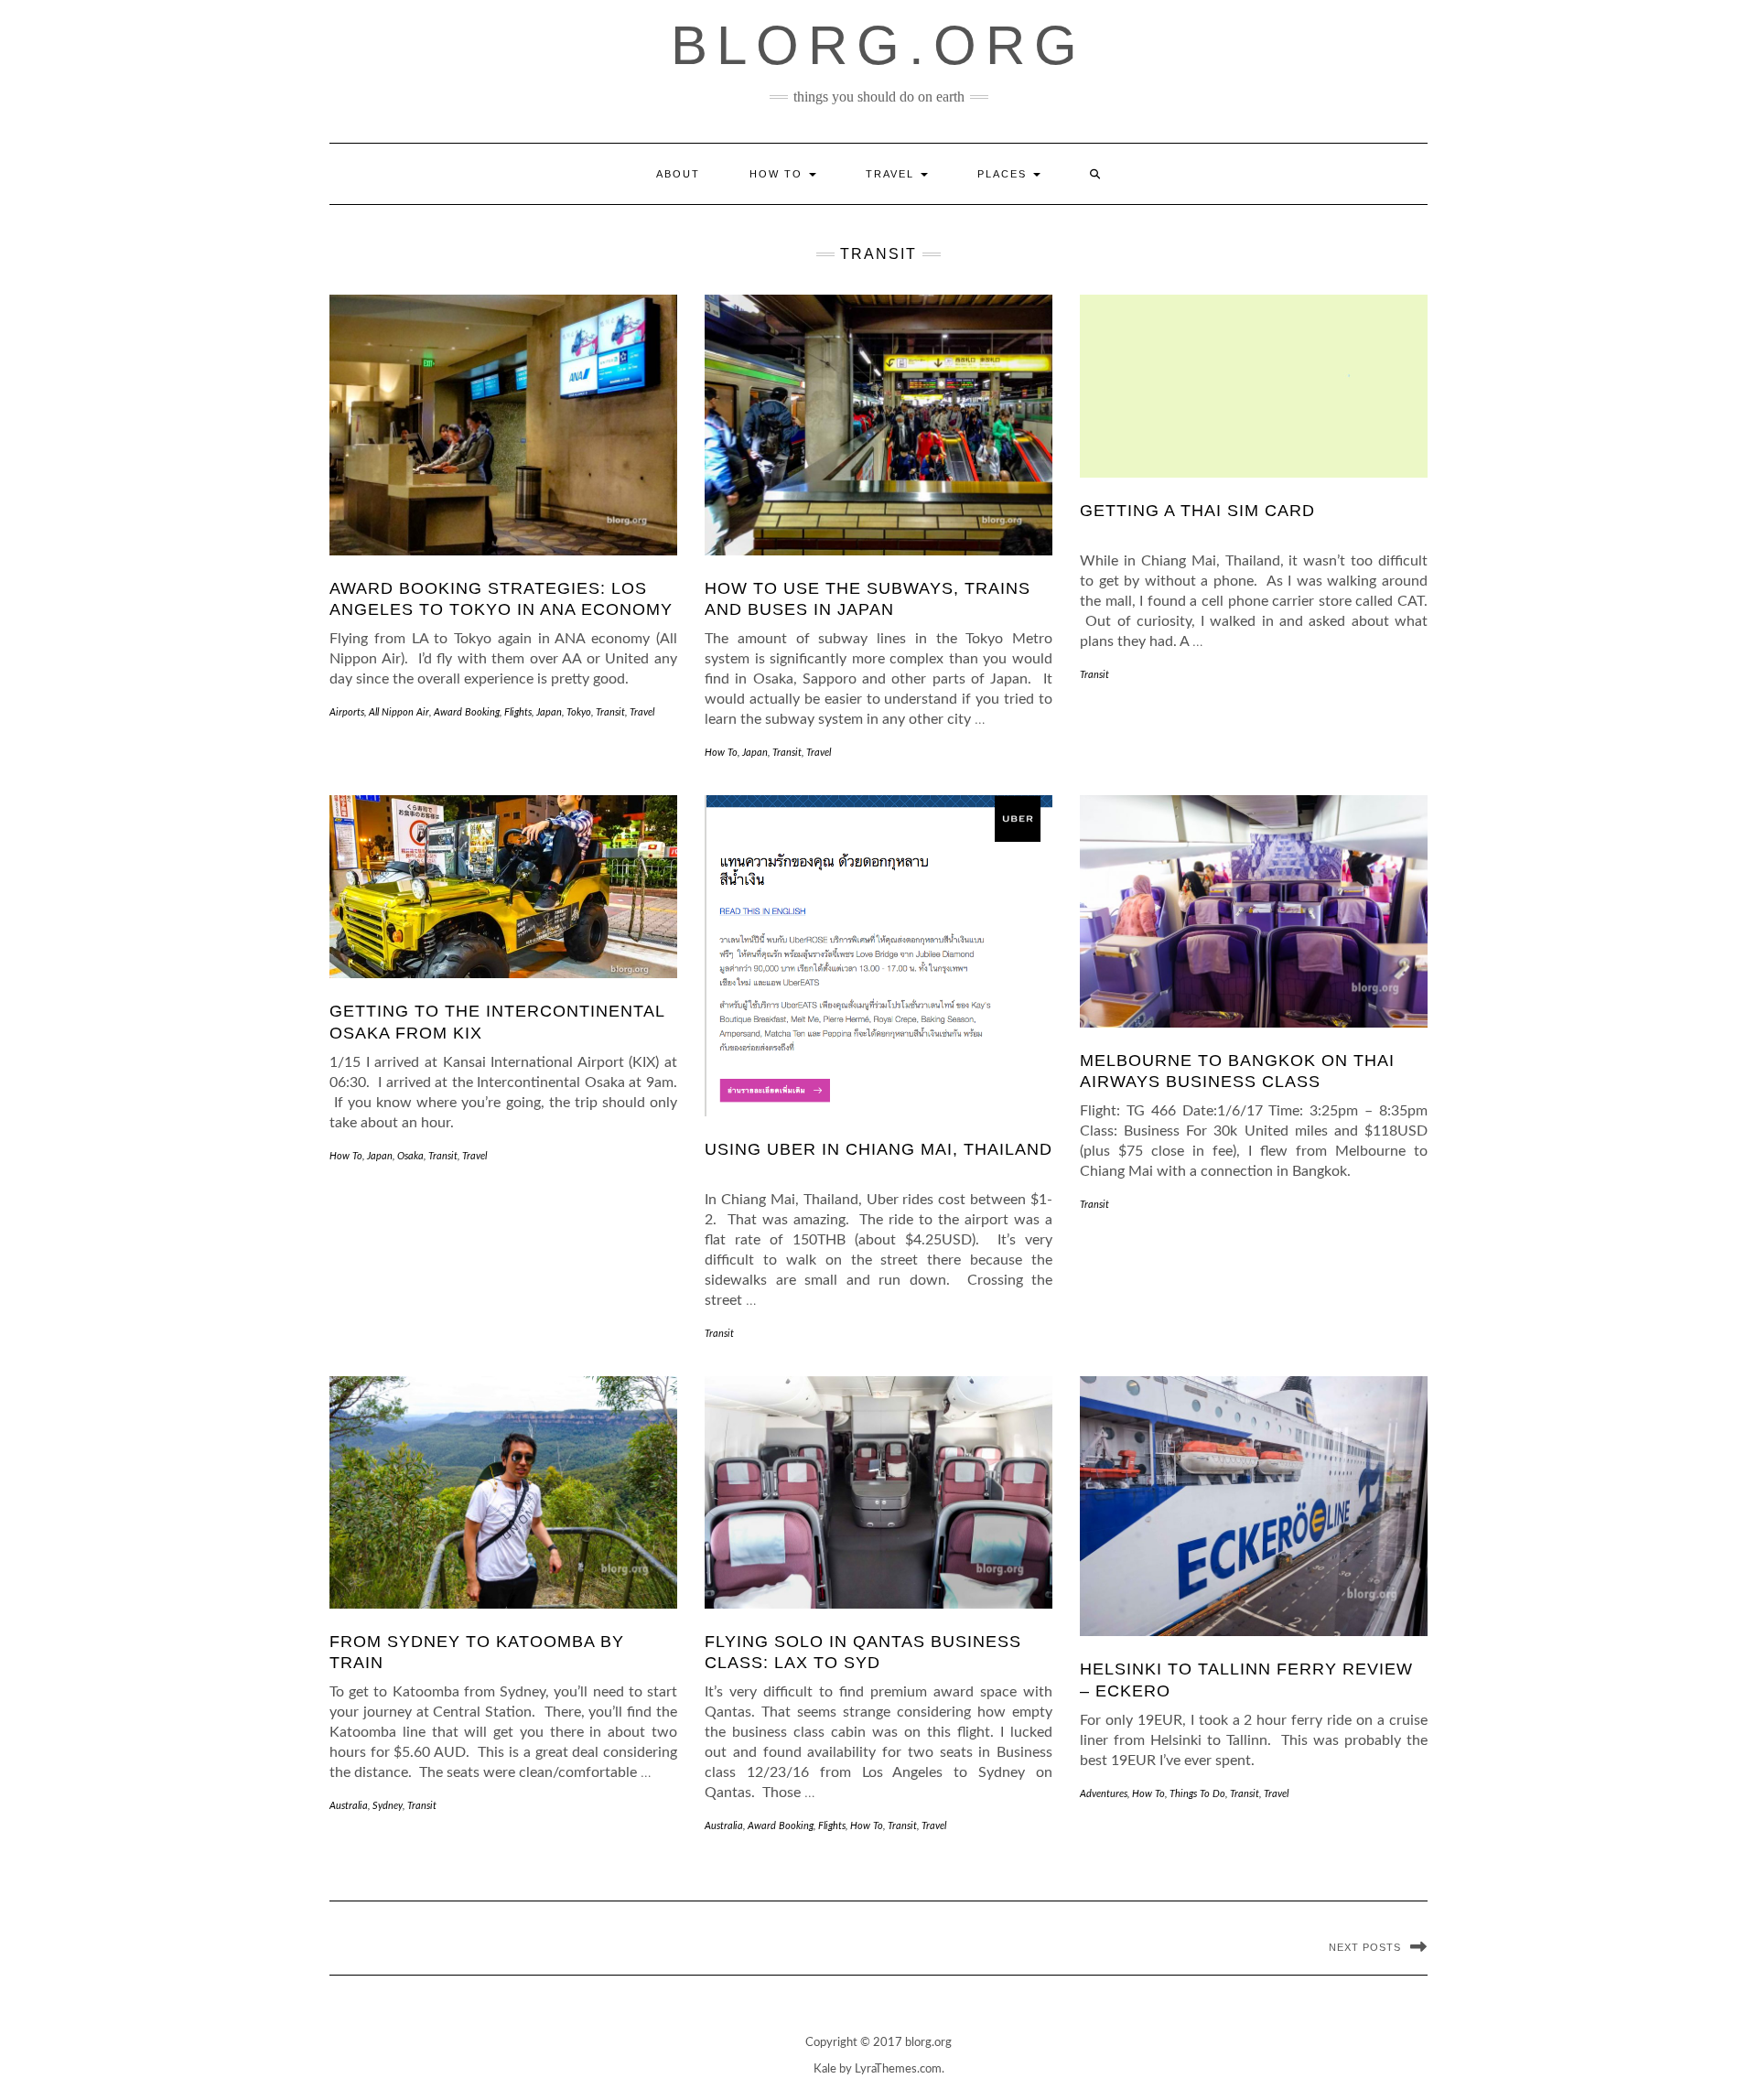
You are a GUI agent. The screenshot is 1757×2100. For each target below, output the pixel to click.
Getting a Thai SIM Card (1197, 511)
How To (778, 174)
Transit (610, 712)
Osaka (410, 1156)
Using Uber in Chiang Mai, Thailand (878, 1149)
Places (1004, 174)
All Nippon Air (399, 712)
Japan (549, 712)
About (678, 174)
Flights (518, 712)
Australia (349, 1806)
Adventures (1104, 1794)
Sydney (388, 1806)
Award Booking (467, 712)
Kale (825, 2069)
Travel (892, 174)
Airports (347, 712)
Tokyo (579, 712)
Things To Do (1197, 1794)
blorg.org (878, 45)
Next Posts (1365, 1947)
